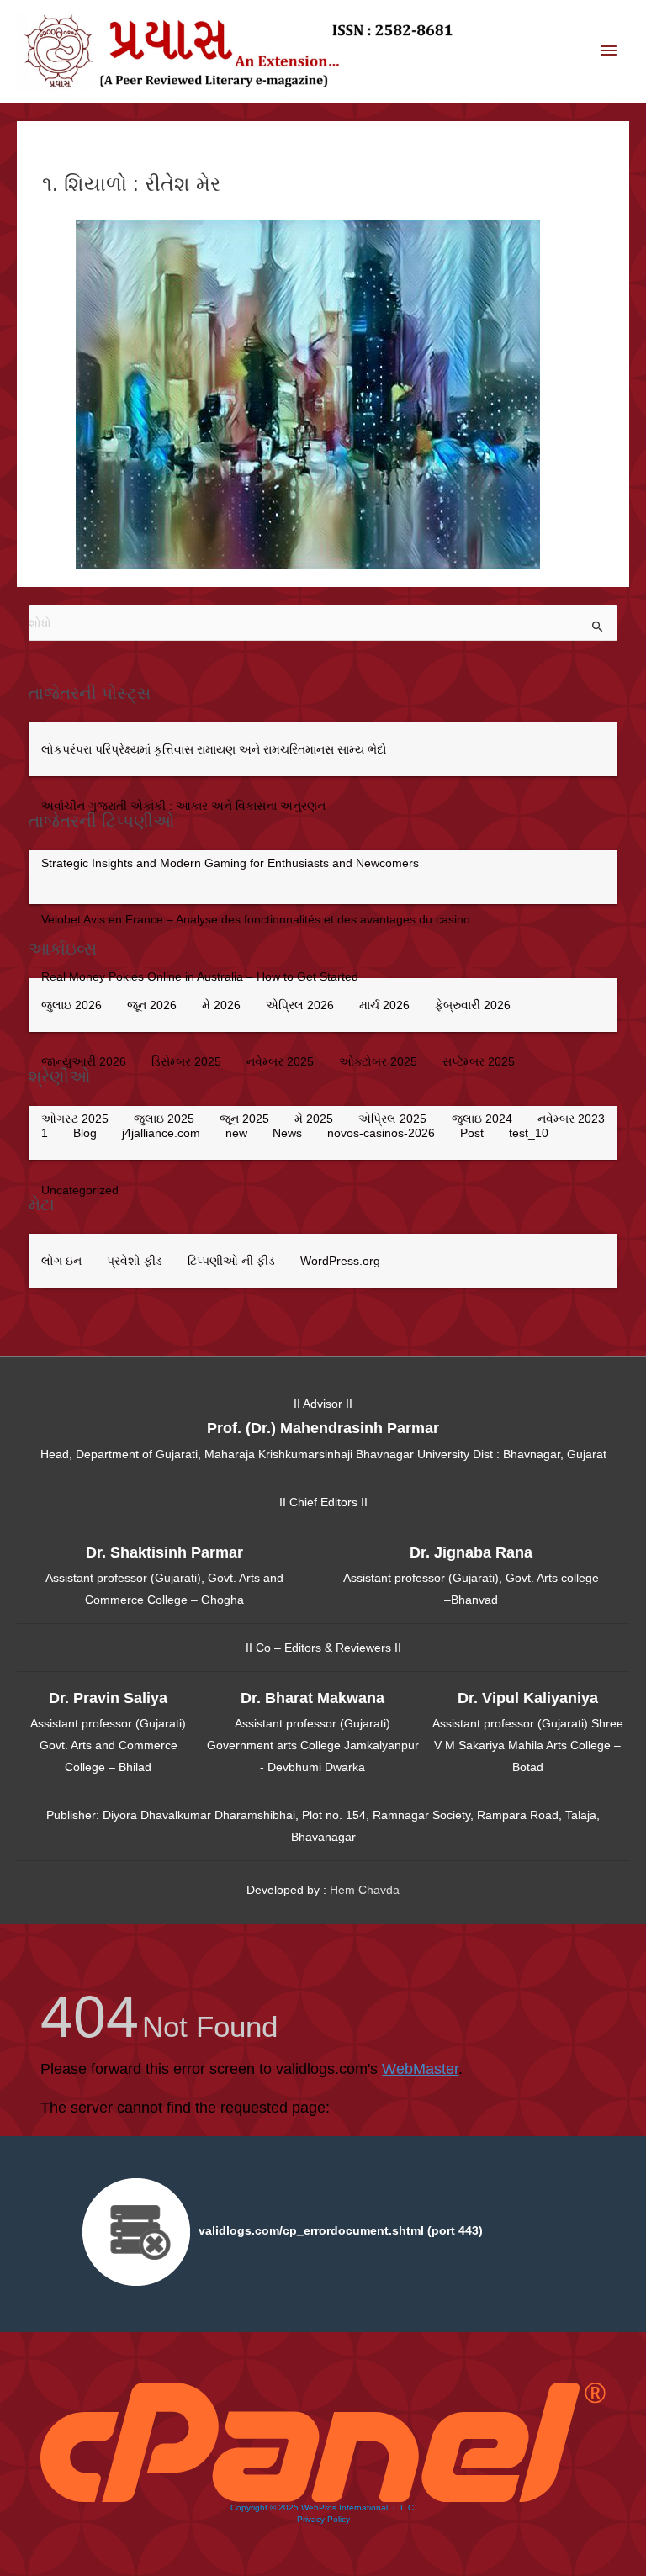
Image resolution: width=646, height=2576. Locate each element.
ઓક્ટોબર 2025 (378, 1061)
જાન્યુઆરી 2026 (84, 1061)
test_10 (529, 1133)
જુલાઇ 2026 (71, 1005)
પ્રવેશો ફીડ (135, 1261)
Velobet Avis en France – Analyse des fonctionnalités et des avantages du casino (256, 919)
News (287, 1133)
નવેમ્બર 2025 (280, 1061)
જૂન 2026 (152, 1005)
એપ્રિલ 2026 (300, 1005)
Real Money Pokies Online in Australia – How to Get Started (200, 976)
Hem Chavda (365, 1890)
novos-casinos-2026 (381, 1133)
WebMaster (420, 2069)
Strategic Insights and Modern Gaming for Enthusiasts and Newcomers (230, 863)
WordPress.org (340, 1261)
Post (472, 1133)
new (236, 1133)
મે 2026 (221, 1005)
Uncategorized (80, 1190)
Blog (85, 1133)
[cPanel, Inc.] (323, 2441)
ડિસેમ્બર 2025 (186, 1061)
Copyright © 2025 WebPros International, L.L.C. (323, 2507)
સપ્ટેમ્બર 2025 (479, 1061)
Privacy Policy (323, 2519)
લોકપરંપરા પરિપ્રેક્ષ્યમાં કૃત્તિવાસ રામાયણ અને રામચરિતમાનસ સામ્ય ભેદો (214, 749)
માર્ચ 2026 (384, 1005)
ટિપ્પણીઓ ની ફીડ (231, 1261)
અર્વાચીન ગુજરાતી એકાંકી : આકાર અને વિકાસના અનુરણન (183, 806)
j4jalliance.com (161, 1133)
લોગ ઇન (61, 1261)
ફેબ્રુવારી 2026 (473, 1005)
